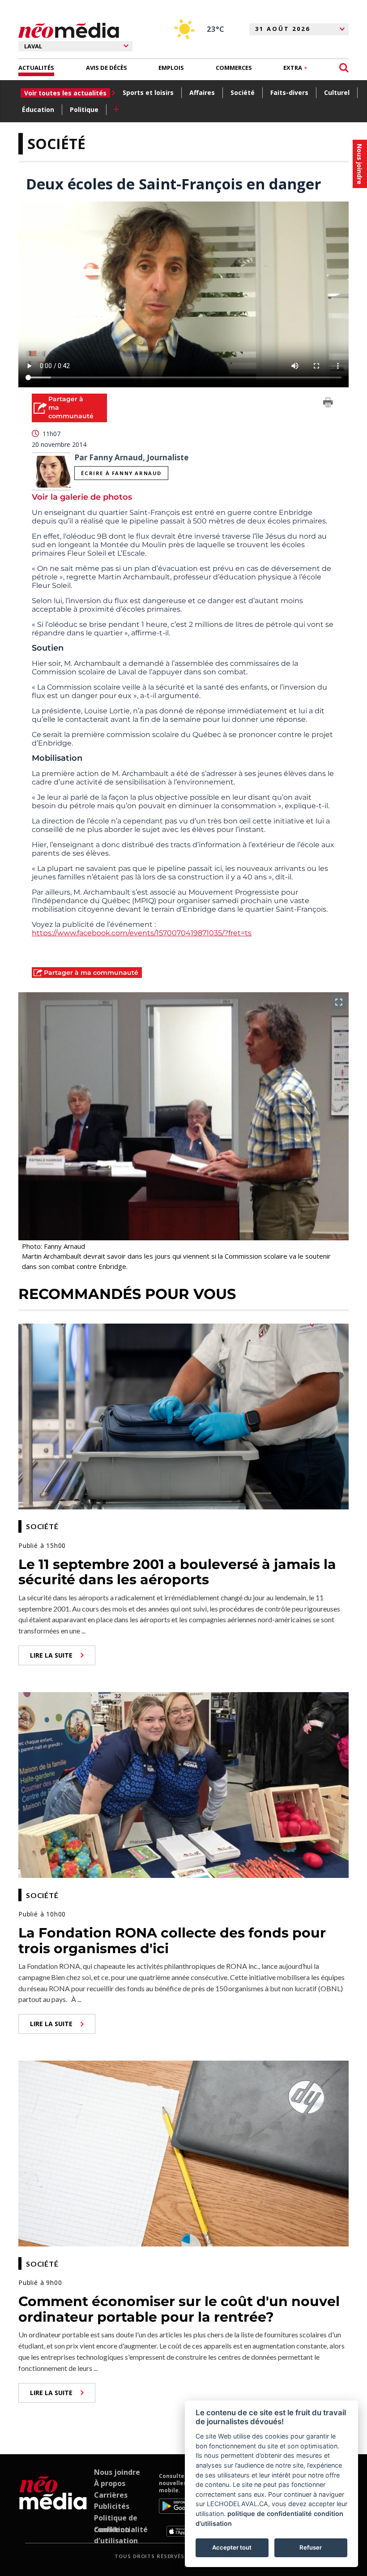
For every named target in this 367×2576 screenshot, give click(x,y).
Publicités (112, 2506)
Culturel (337, 92)
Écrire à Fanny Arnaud (121, 473)
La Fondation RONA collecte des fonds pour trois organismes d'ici (172, 1941)
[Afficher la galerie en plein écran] (339, 1002)
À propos (110, 2483)
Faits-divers (289, 92)
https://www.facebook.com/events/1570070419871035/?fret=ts (142, 933)
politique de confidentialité (270, 2514)
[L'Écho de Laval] (53, 2505)
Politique (84, 109)
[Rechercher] (344, 68)
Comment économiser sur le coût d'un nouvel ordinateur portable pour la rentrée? (179, 2309)
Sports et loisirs (148, 92)
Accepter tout (232, 2547)
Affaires (202, 92)
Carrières (111, 2495)
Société (243, 92)
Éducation (38, 109)
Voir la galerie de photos (82, 497)
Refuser (311, 2547)
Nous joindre (117, 2472)
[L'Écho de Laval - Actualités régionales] (69, 31)
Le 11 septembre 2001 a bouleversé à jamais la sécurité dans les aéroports (177, 1572)
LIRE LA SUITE (51, 1655)
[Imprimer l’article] (328, 404)
